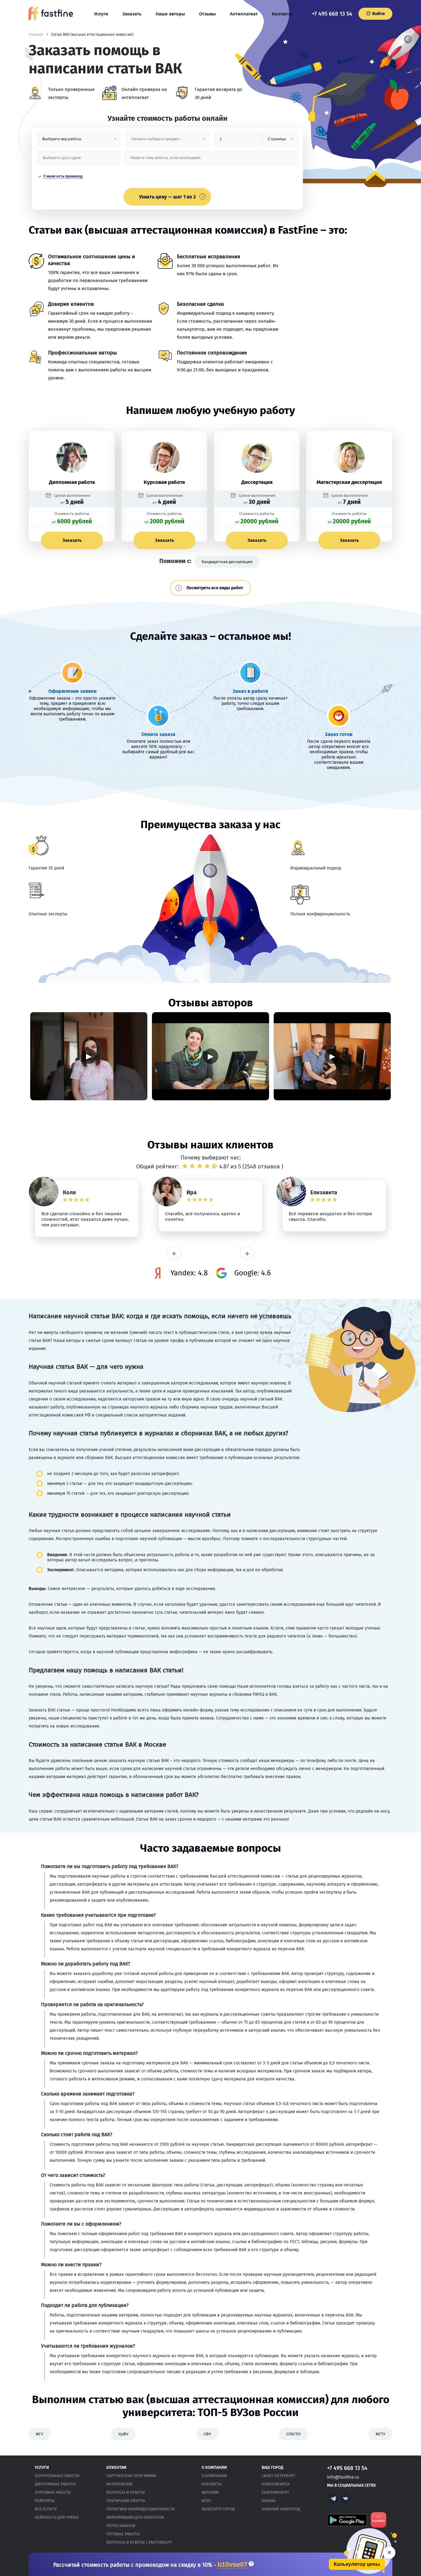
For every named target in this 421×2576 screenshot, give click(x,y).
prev (174, 1254)
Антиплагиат (244, 14)
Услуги (101, 14)
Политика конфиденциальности (141, 2509)
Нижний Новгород (281, 2509)
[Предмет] (167, 141)
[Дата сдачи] (79, 160)
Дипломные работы (55, 2484)
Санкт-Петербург (279, 2476)
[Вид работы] (79, 141)
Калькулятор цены (357, 2564)
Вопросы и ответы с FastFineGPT (139, 2542)
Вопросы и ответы (126, 2492)
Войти (378, 14)
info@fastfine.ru (343, 2477)
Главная (36, 35)
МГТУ (380, 2434)
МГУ (39, 2434)
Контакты (282, 14)
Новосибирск (276, 2484)
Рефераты (45, 2501)
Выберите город (218, 2509)
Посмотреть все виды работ (215, 588)
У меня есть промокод (63, 176)
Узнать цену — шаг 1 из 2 (167, 197)
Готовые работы (123, 2534)
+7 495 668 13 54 (332, 14)
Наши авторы (170, 14)
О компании (214, 2476)
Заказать (132, 14)
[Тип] (280, 141)
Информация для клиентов (135, 2517)
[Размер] (239, 141)
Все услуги (46, 2509)
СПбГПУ (294, 2434)
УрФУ (123, 2434)
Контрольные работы (57, 2476)
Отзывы (207, 14)
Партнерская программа (131, 2476)
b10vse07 (233, 2565)
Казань (269, 2501)
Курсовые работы (53, 2492)
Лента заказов (121, 2526)
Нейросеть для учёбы (57, 2517)
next (247, 1254)
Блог (207, 2501)
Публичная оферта (126, 2501)
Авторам (210, 2492)
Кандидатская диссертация (227, 562)
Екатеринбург (276, 2492)
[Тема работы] (211, 160)
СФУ (207, 2434)
